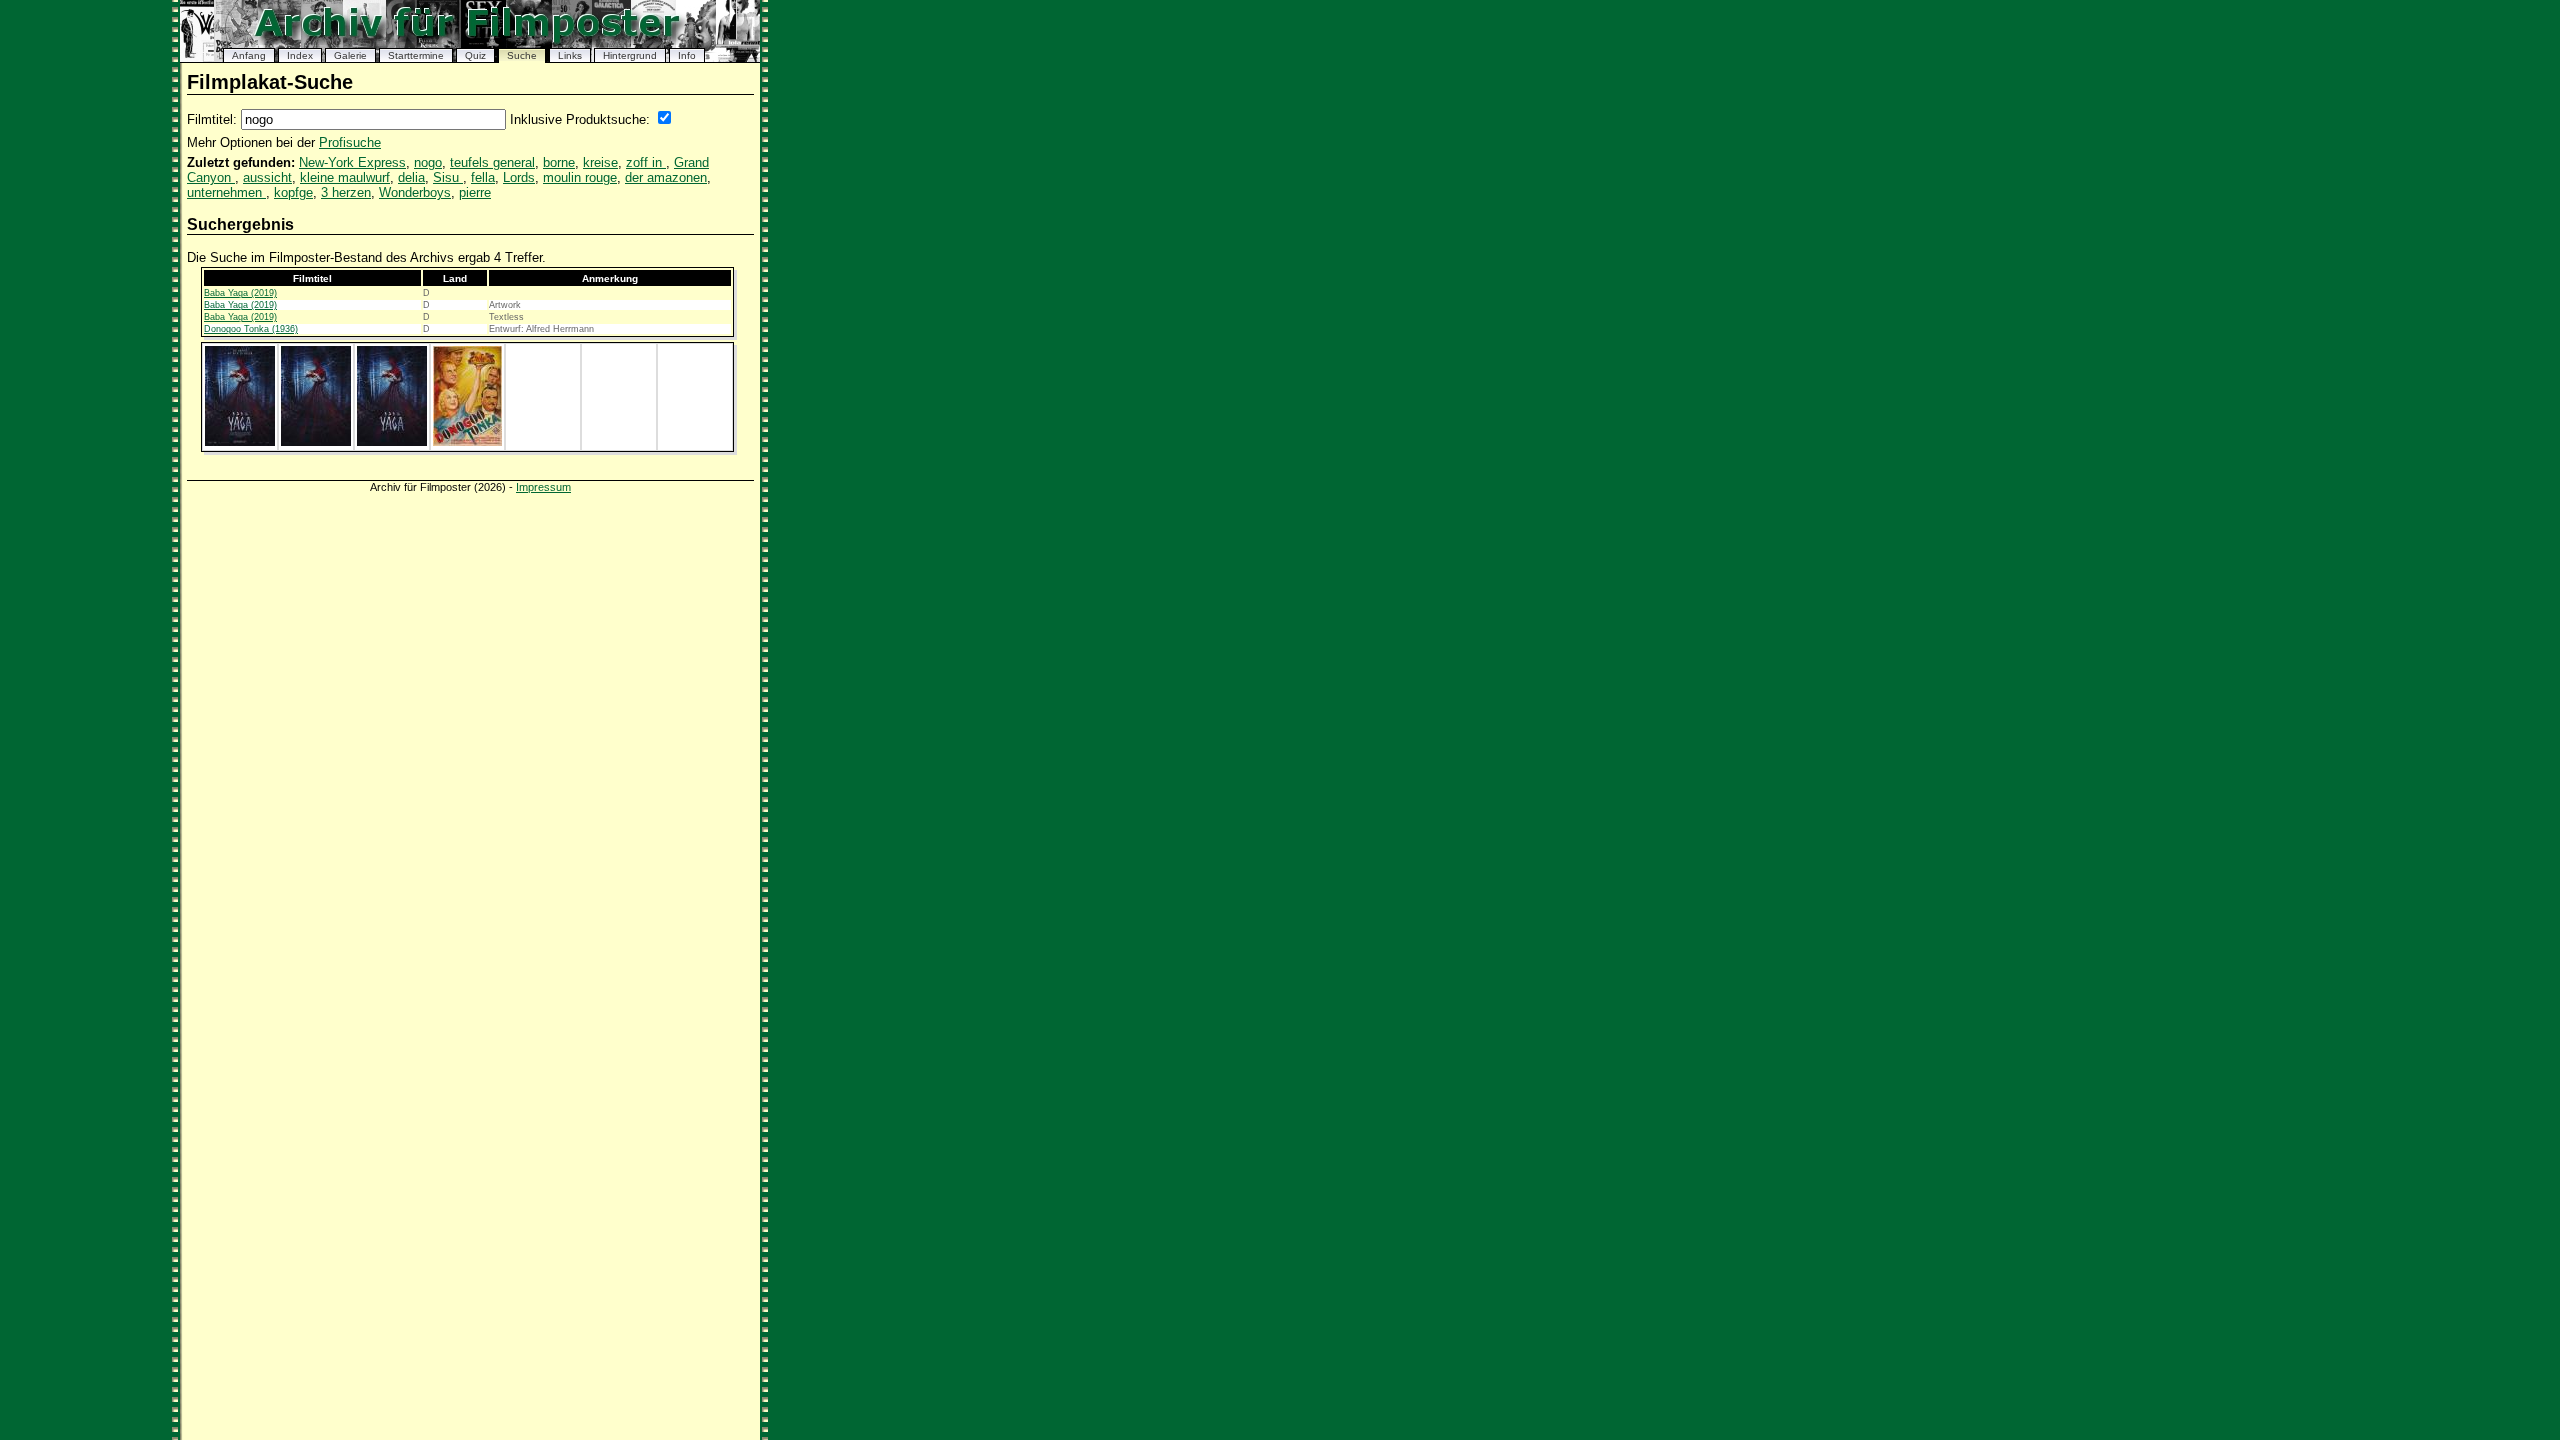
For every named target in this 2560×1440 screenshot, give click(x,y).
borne (559, 162)
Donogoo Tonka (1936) (251, 329)
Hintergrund (630, 55)
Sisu (448, 177)
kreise (600, 162)
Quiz (475, 55)
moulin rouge (580, 177)
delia (411, 177)
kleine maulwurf (345, 177)
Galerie (350, 55)
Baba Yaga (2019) (240, 293)
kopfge (293, 192)
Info (687, 55)
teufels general (492, 162)
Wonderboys (415, 192)
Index (300, 55)
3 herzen (346, 192)
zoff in (646, 162)
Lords (519, 177)
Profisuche (350, 142)
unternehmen (226, 192)
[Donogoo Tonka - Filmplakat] (467, 442)
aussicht (267, 177)
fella (483, 177)
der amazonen (666, 177)
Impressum (543, 487)
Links (570, 55)
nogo (428, 162)
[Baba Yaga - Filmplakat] (240, 442)
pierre (475, 192)
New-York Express (352, 162)
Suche (522, 55)
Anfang (249, 55)
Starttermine (416, 55)
